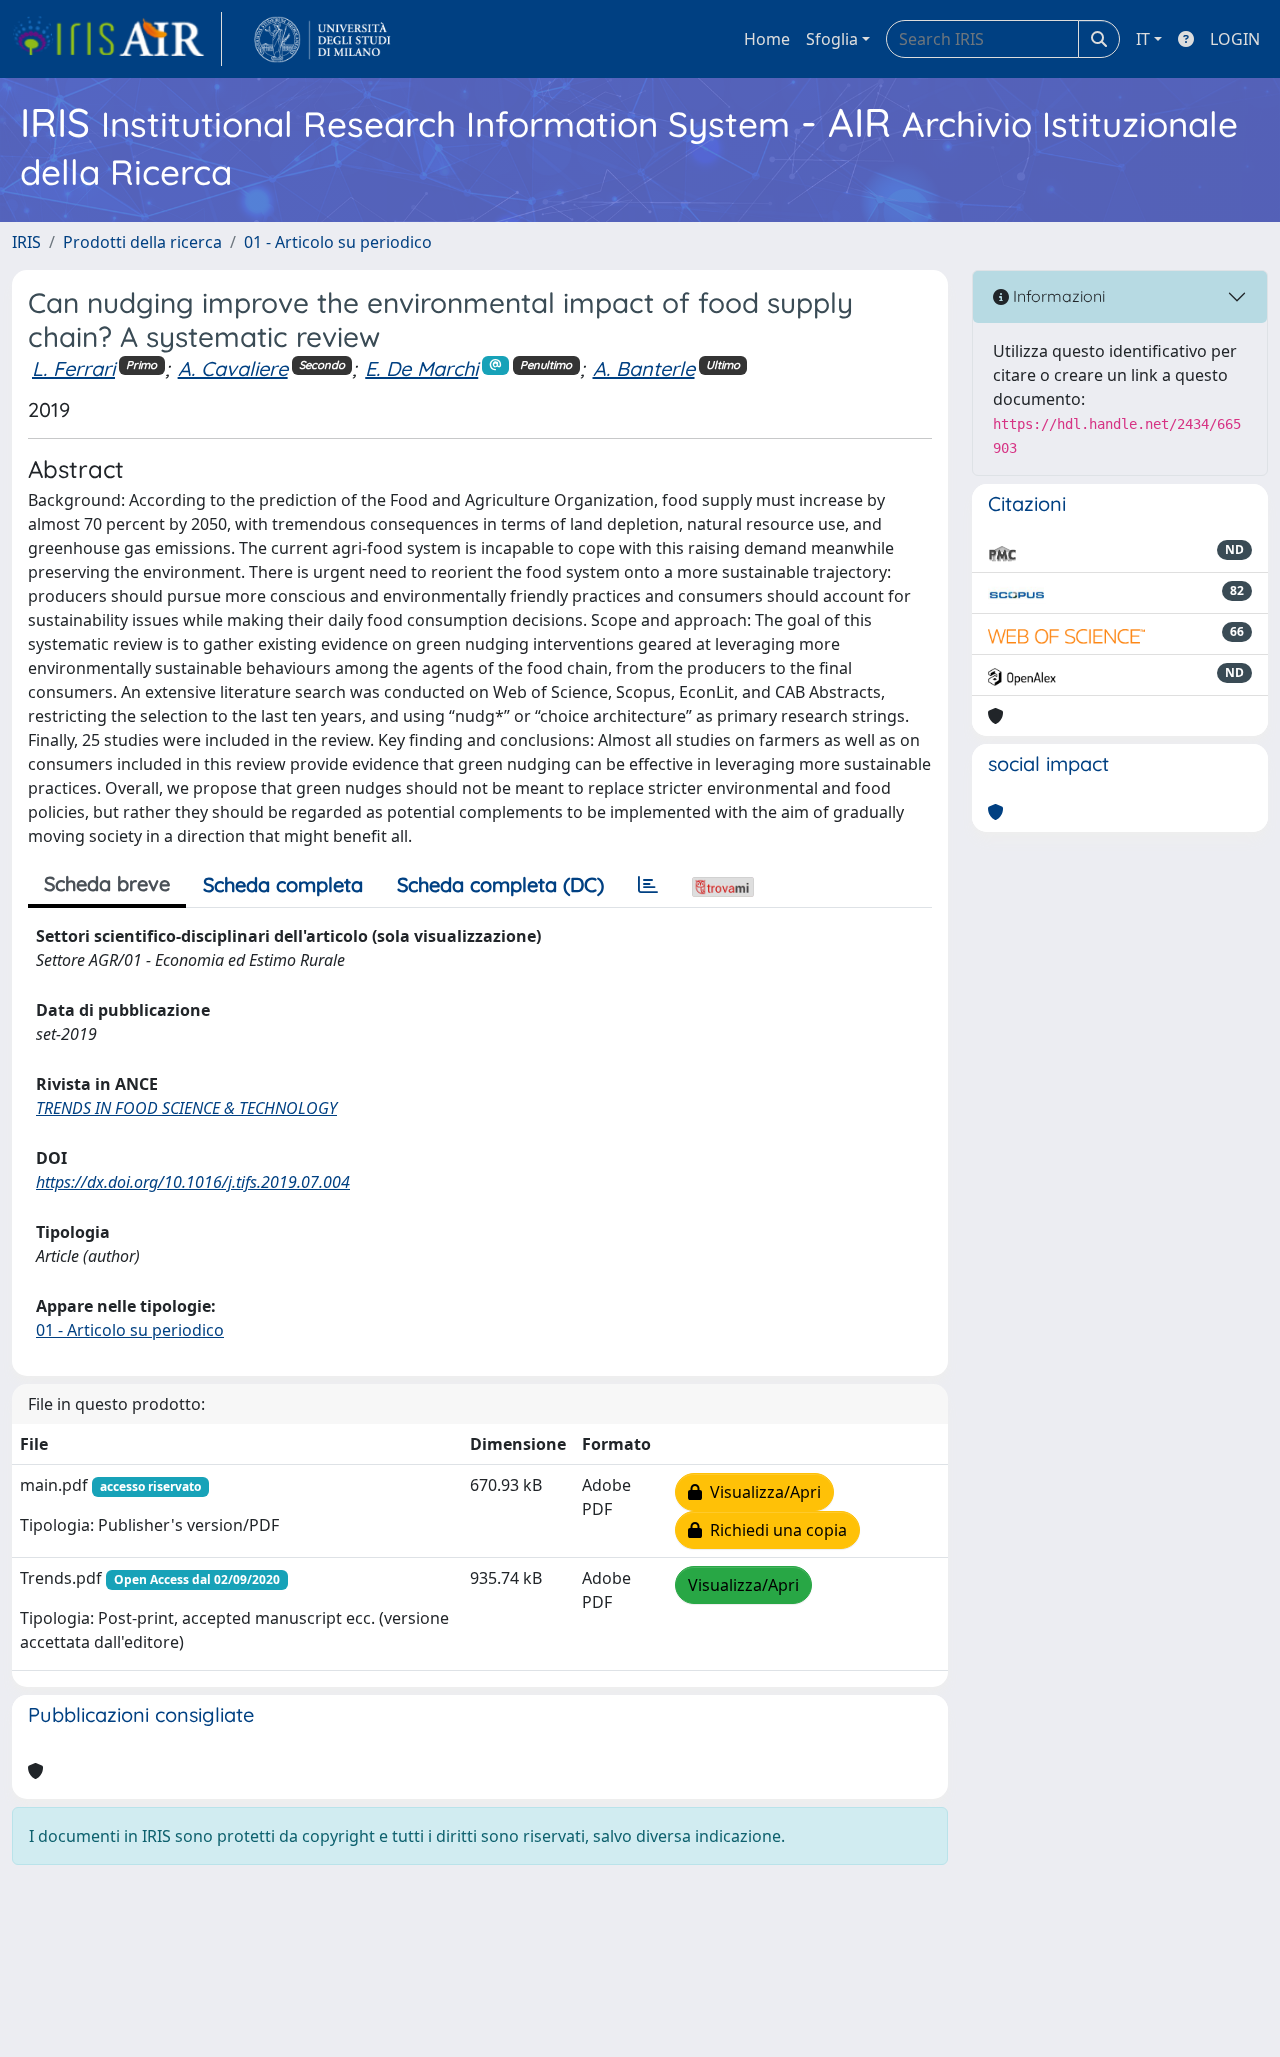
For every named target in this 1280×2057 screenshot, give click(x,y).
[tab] (648, 885)
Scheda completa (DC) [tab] (500, 884)
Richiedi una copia (774, 1530)
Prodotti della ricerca (142, 242)
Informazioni (1057, 296)
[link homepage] (117, 39)
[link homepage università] (322, 39)
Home (767, 39)
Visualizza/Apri (761, 1492)
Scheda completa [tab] (283, 884)
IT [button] (1143, 39)
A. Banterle (644, 368)
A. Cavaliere (233, 368)
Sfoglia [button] (832, 39)
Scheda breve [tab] (107, 883)
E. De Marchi (421, 368)
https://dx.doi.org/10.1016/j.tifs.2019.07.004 (193, 1182)
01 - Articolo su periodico (338, 242)
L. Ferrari (73, 368)
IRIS (26, 242)
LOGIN (1235, 39)
